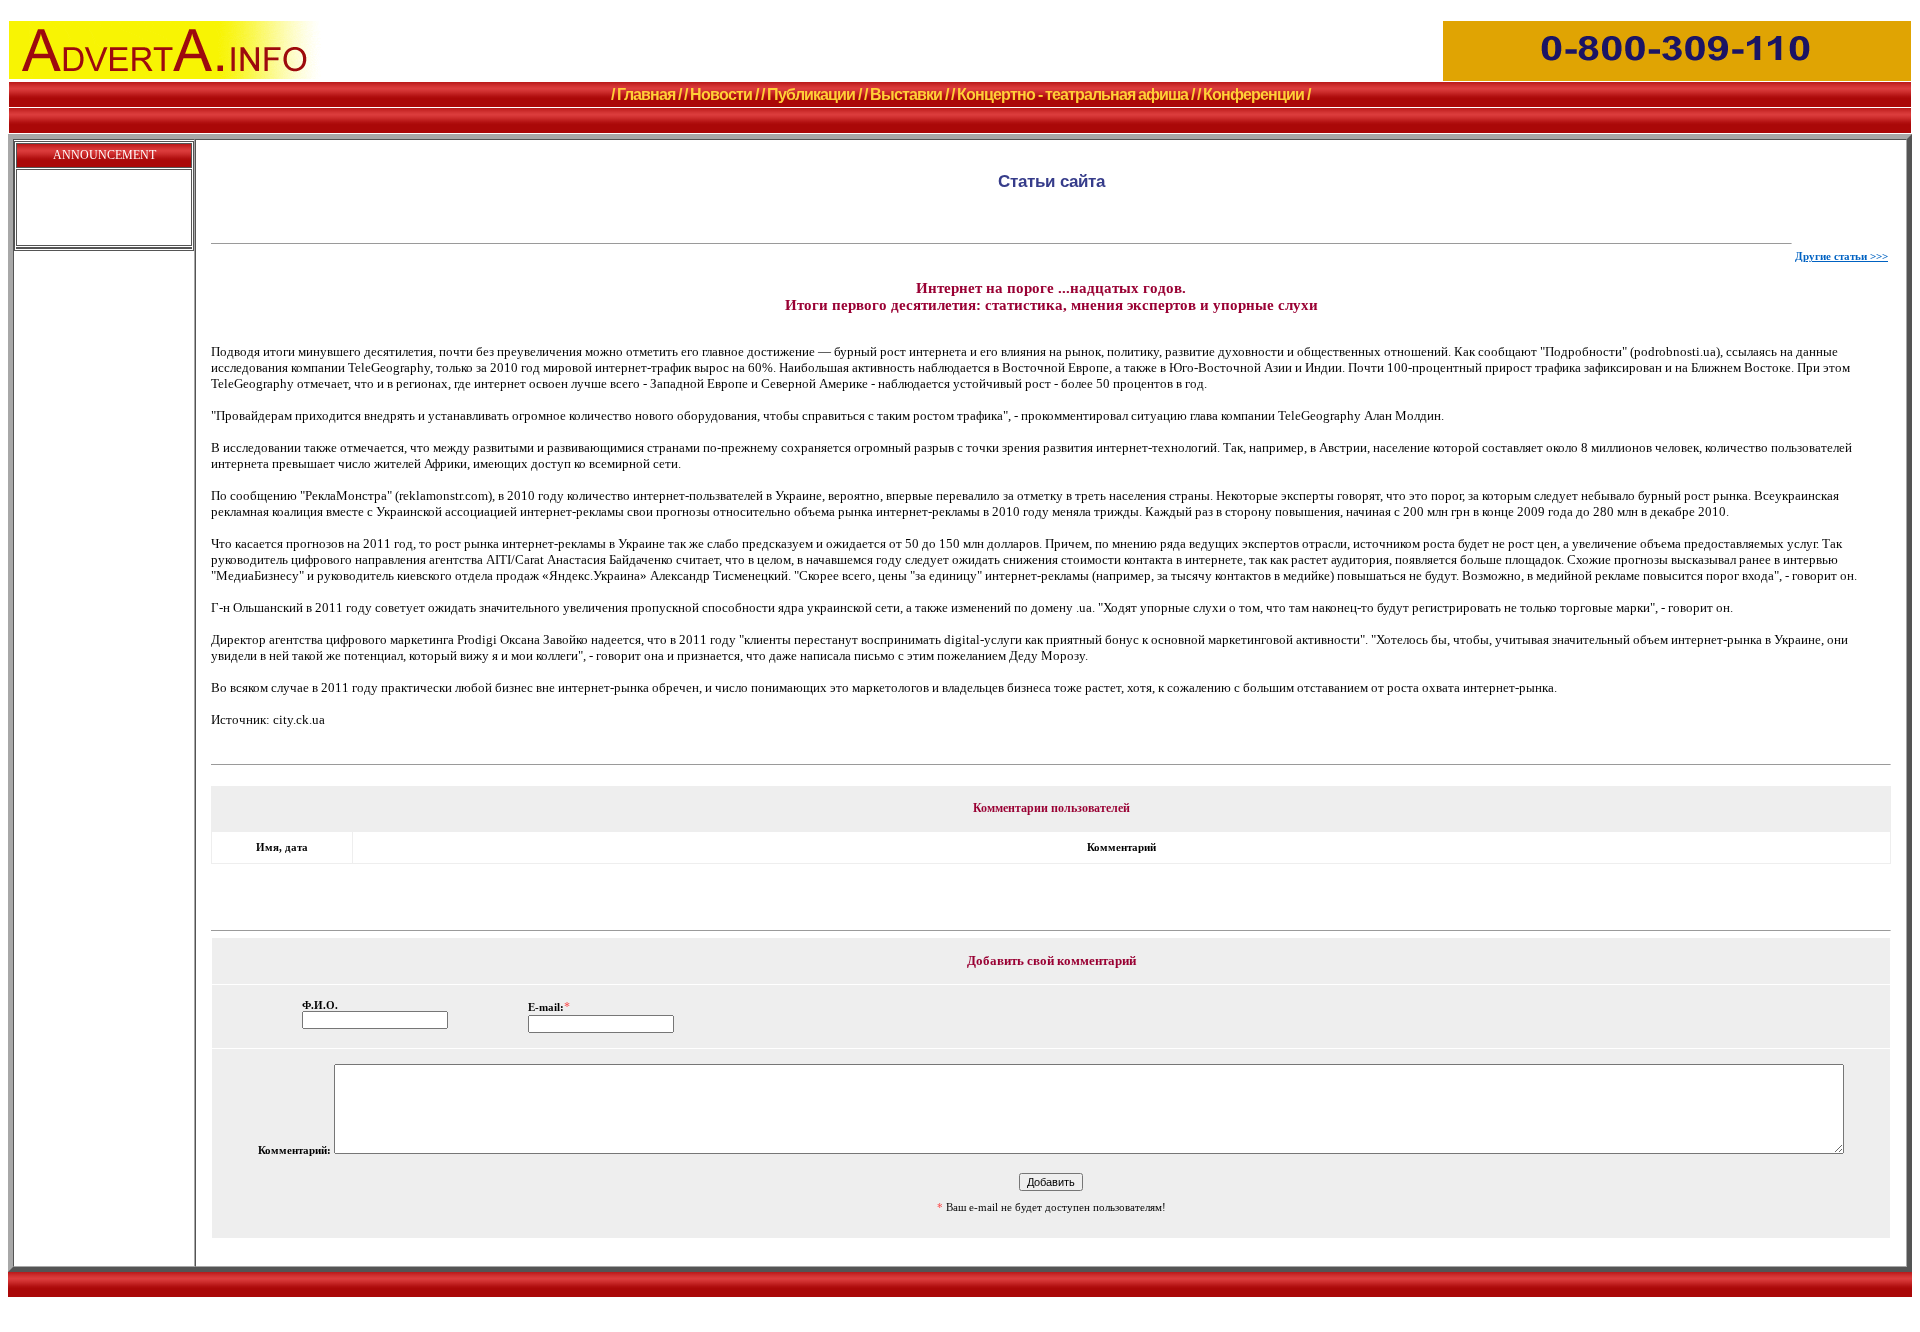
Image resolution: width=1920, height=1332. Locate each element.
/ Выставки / (906, 94)
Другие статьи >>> (1841, 256)
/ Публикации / (811, 94)
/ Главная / (646, 94)
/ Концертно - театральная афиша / (1072, 94)
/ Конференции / (1253, 94)
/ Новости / (721, 94)
